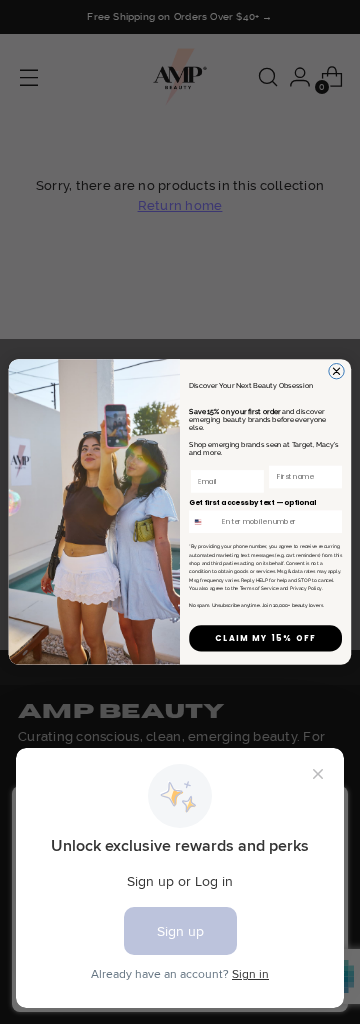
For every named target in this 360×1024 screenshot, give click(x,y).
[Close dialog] (336, 371)
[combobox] (204, 522)
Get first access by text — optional (252, 503)
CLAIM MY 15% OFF (265, 638)
